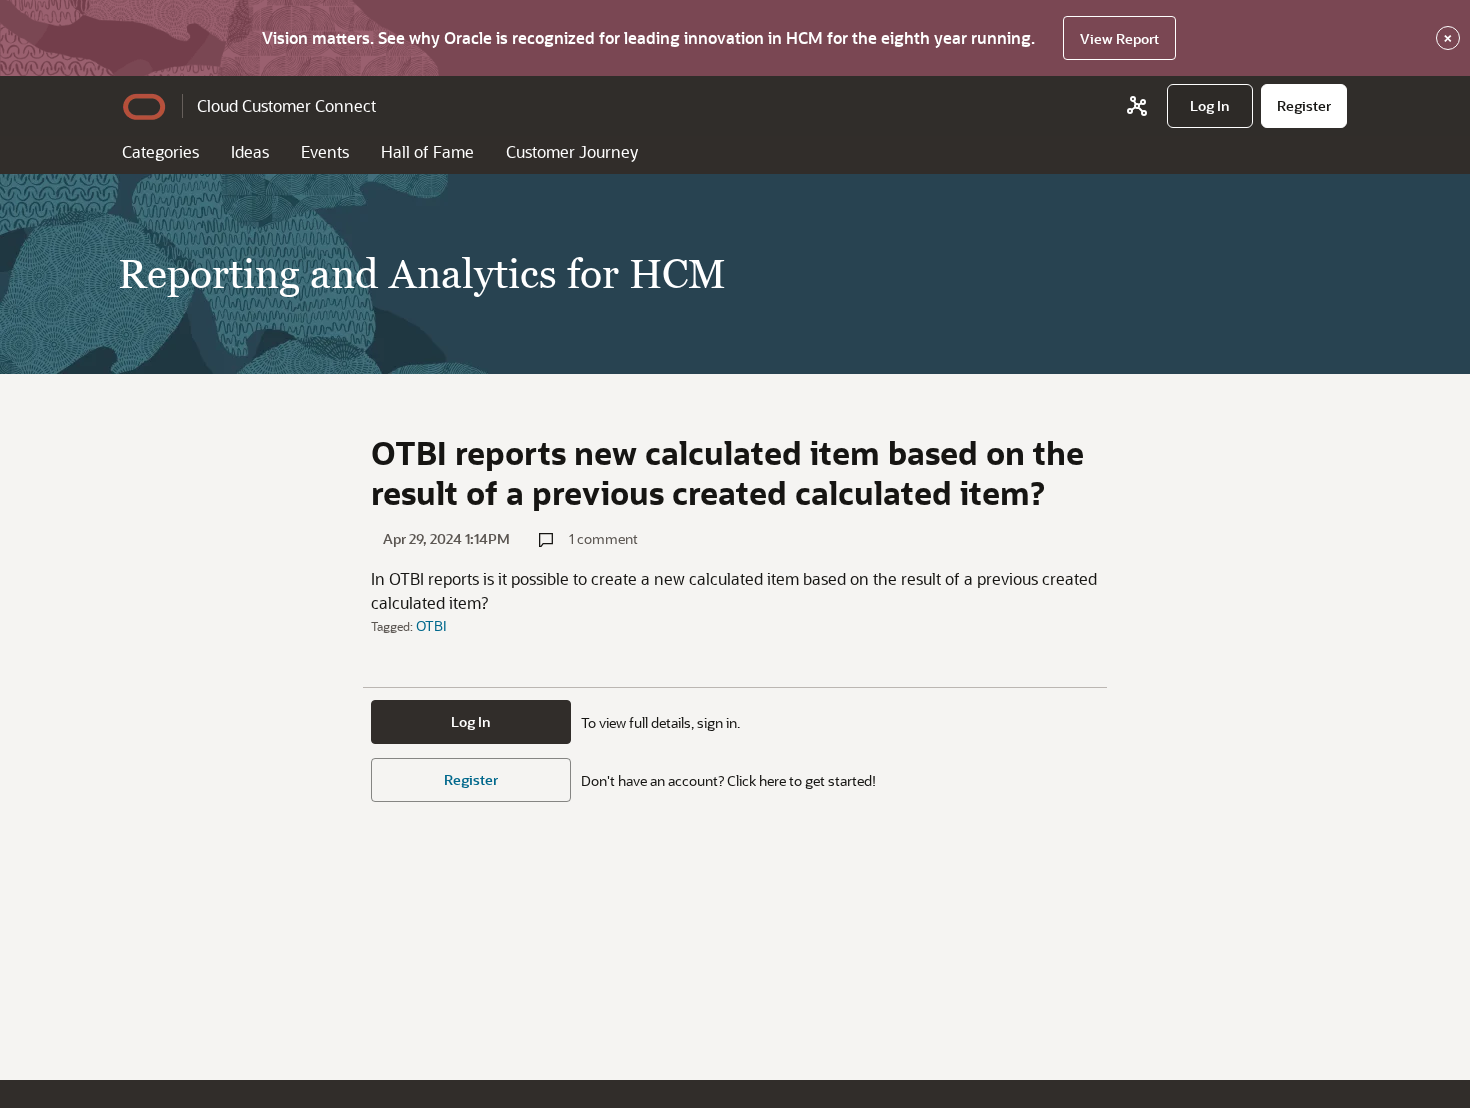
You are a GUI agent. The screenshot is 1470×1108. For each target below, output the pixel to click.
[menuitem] (1210, 106)
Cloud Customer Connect (286, 105)
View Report (1119, 38)
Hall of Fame (427, 151)
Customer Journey (572, 151)
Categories (160, 151)
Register (471, 779)
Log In (471, 721)
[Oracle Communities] (1137, 106)
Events (325, 151)
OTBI (431, 625)
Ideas (250, 151)
